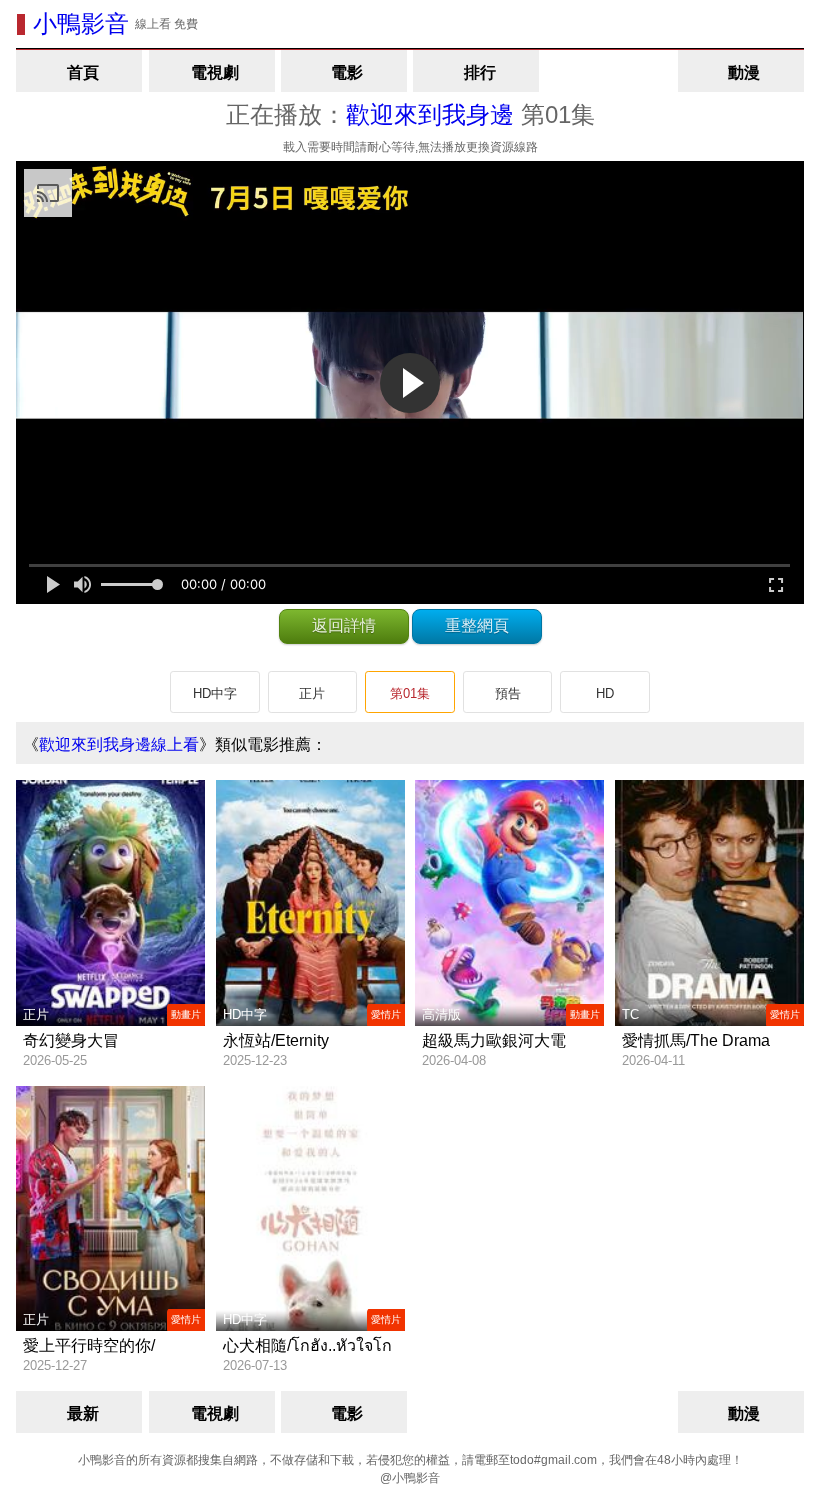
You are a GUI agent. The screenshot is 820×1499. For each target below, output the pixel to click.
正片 (312, 693)
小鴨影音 (81, 23)
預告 (508, 693)
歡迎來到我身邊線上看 (119, 744)
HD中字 (215, 693)
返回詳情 (344, 625)
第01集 (410, 693)
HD (605, 693)
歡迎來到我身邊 (430, 114)
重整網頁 (477, 625)
